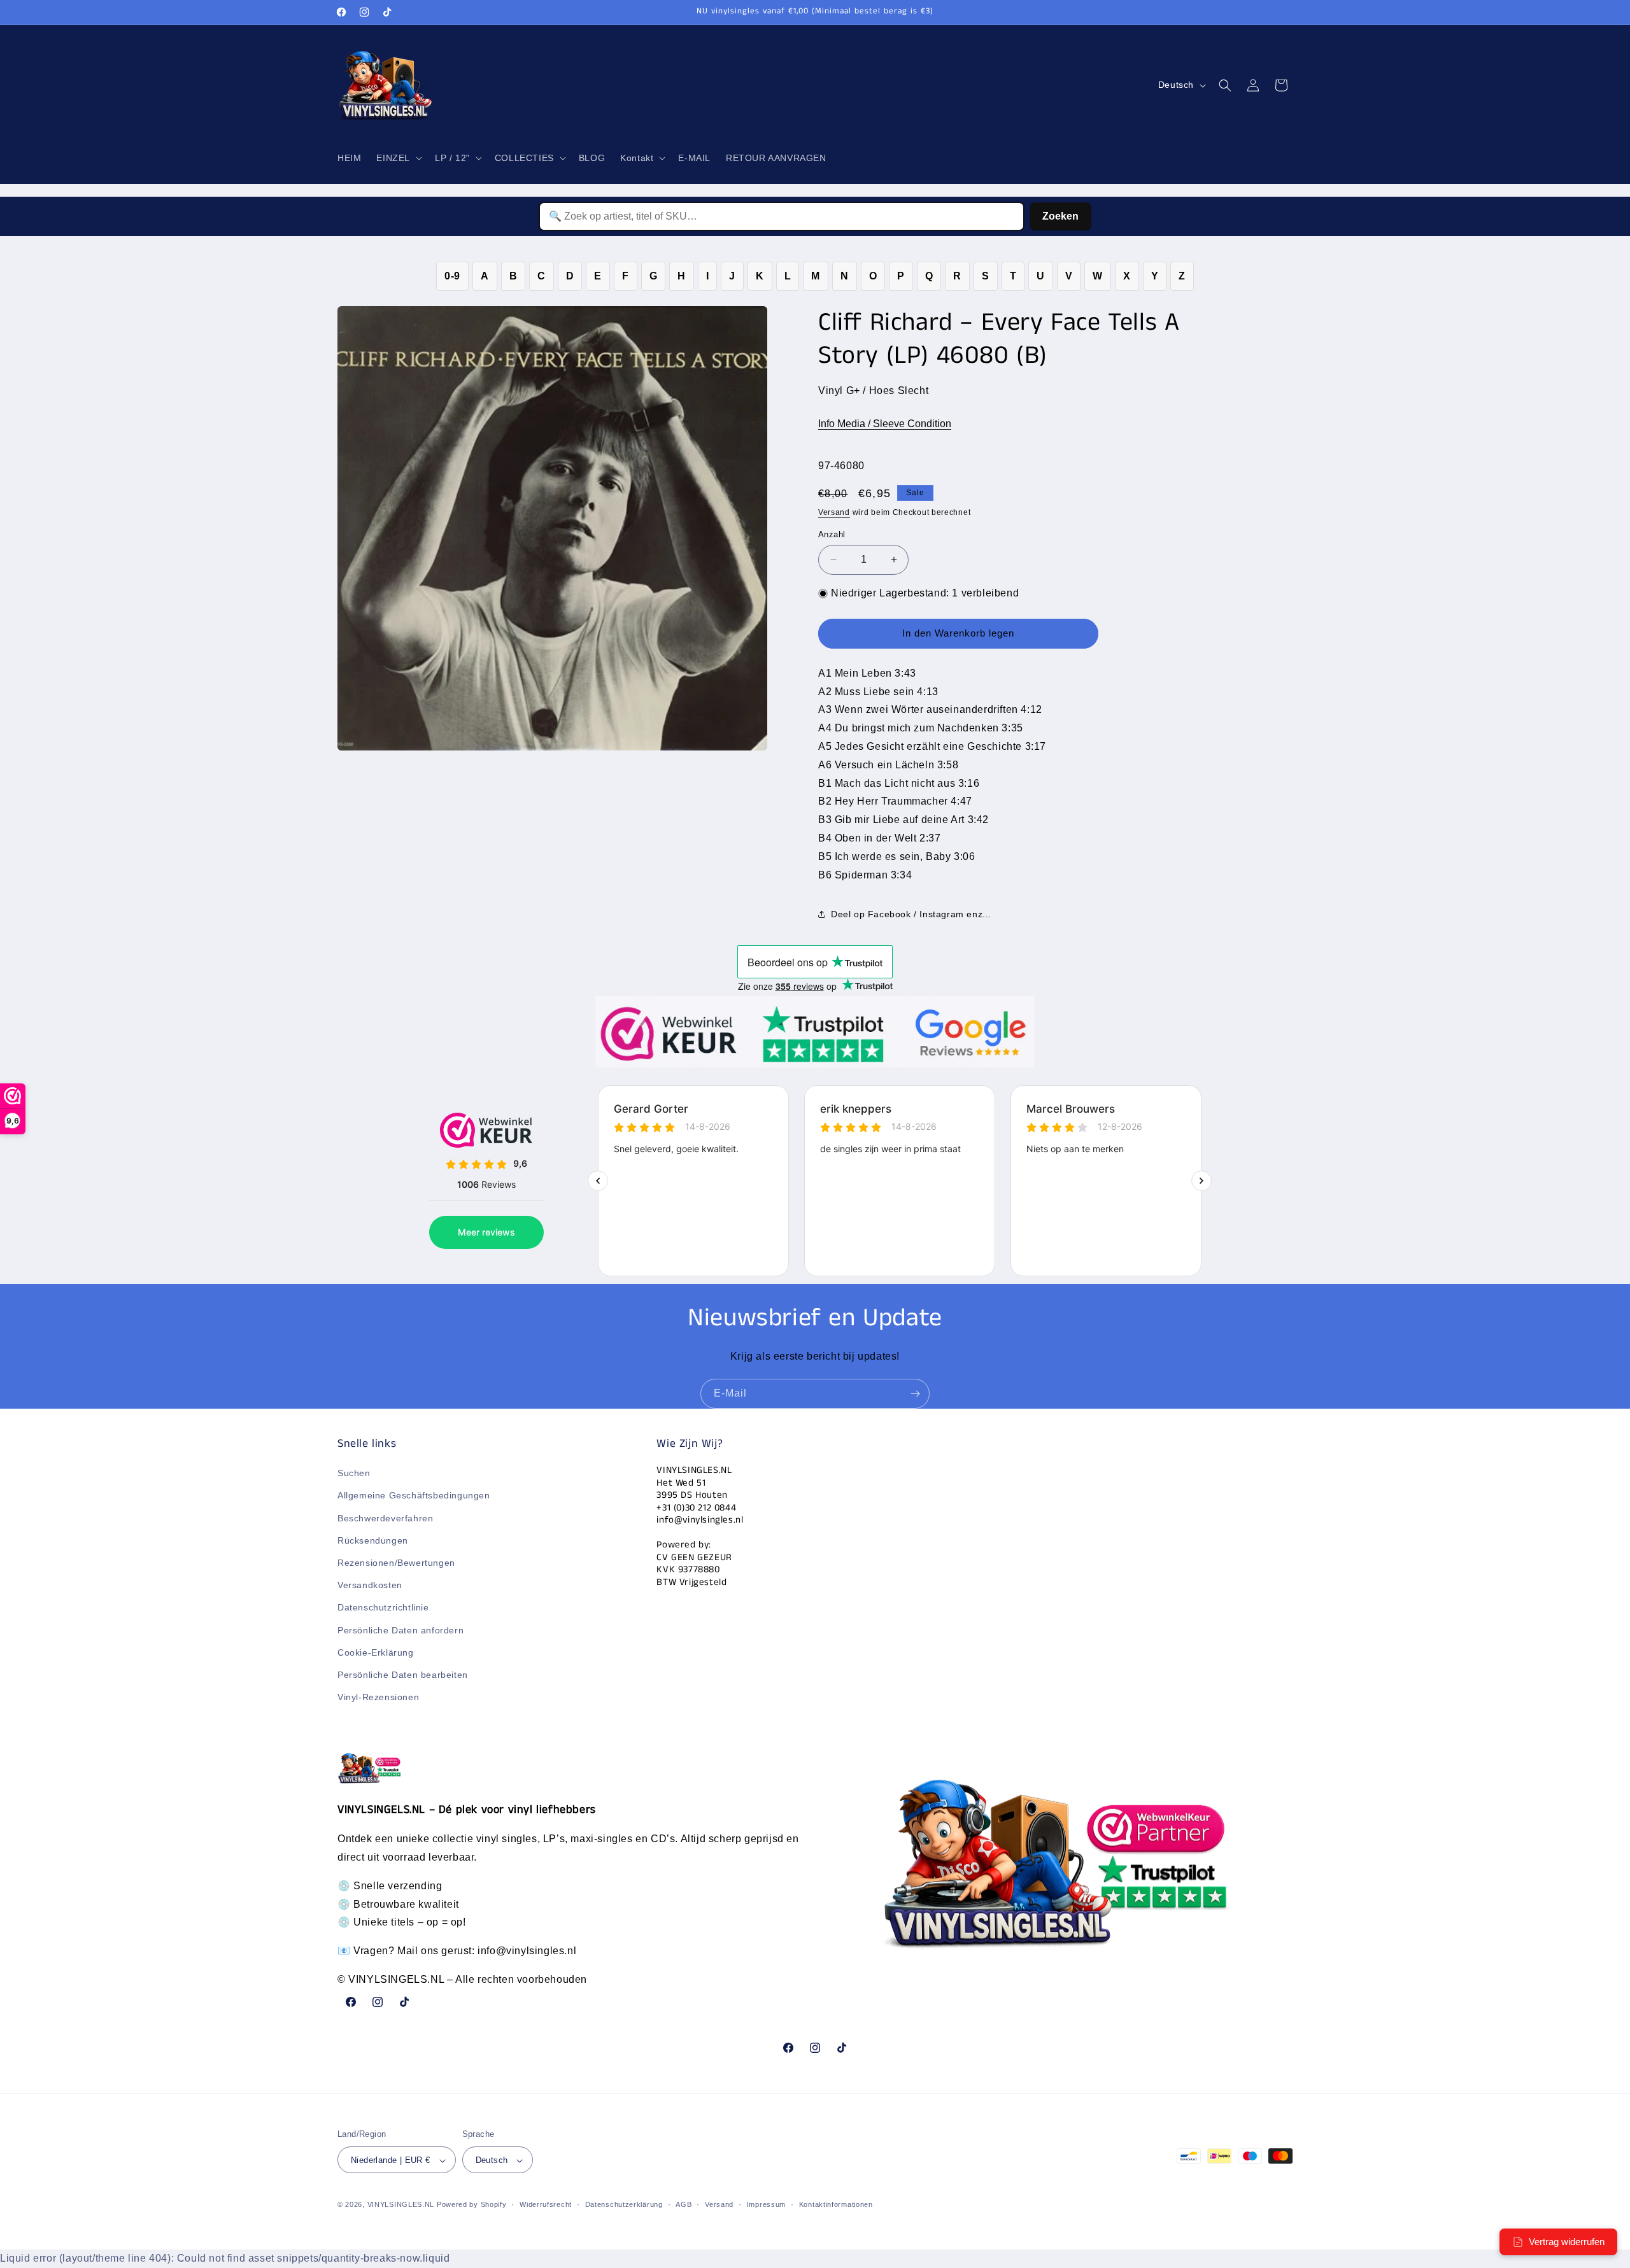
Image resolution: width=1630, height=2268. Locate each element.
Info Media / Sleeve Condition (885, 424)
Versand (834, 512)
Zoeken (1060, 216)
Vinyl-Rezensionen (378, 1698)
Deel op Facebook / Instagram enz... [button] (911, 914)
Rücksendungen (373, 1540)
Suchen (354, 1474)
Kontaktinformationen (836, 2205)
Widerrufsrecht (546, 2205)
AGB (684, 2205)
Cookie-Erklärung (376, 1652)
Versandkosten (370, 1586)
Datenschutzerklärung (624, 2205)
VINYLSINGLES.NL (401, 2205)
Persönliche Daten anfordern (400, 1630)
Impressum (766, 2205)
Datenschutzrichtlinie (383, 1608)
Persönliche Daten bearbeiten (403, 1675)
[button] (398, 158)
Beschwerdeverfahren (385, 1518)
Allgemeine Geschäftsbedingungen (414, 1496)
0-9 (452, 276)
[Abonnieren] (915, 1394)
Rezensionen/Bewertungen (396, 1563)
